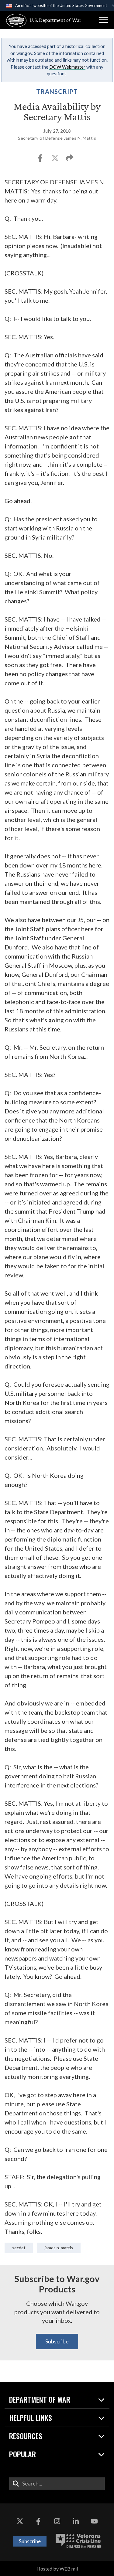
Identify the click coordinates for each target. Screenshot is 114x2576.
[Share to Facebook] (41, 160)
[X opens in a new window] (20, 2522)
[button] (103, 20)
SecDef (19, 2248)
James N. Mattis (59, 2248)
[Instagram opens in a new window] (57, 2522)
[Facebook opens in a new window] (38, 2522)
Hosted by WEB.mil (57, 2569)
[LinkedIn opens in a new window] (76, 2522)
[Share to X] (55, 160)
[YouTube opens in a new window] (94, 2522)
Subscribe (57, 2341)
